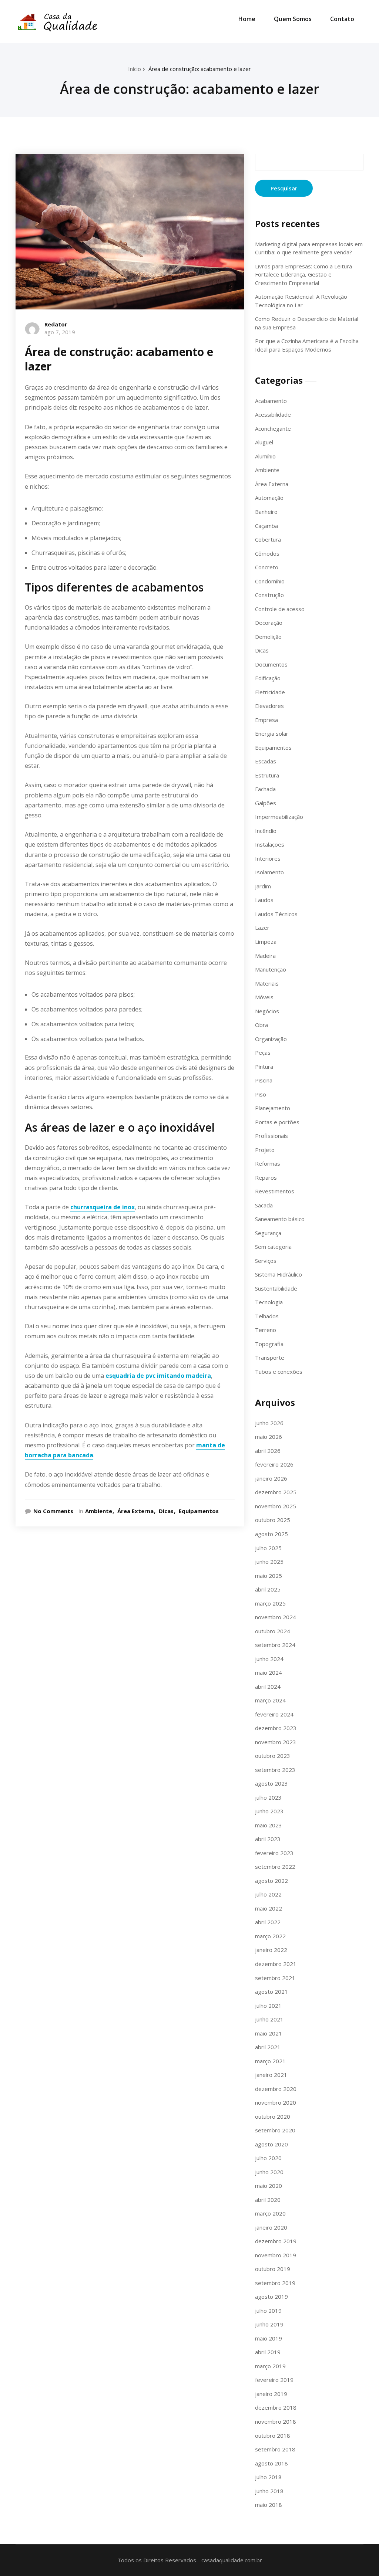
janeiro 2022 (271, 1950)
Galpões (266, 803)
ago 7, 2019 (60, 332)
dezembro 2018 (276, 2407)
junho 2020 (269, 2172)
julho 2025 (268, 1548)
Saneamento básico (280, 1219)
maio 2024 (269, 1672)
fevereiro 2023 (274, 1853)
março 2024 (270, 1700)
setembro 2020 (275, 2130)
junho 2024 (269, 1659)
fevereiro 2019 (274, 2380)
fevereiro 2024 (274, 1714)
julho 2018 (268, 2477)
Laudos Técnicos (276, 914)
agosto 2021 (271, 1992)
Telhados (267, 1316)
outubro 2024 (273, 1631)
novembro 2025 (276, 1506)
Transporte (270, 1358)
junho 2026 (269, 1423)
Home (247, 19)
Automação (269, 498)
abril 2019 (268, 2352)
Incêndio (266, 831)
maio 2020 (269, 2186)
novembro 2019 (276, 2255)
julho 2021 (268, 2006)
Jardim (263, 886)
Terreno (266, 1330)
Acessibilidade (273, 414)
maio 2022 (269, 1908)
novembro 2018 (276, 2421)
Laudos (264, 900)
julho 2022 (268, 1894)
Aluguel (264, 442)
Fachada (265, 789)
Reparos (266, 1177)
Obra (261, 1025)
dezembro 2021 (276, 1964)
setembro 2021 (275, 1978)
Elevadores (269, 706)
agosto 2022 (271, 1881)
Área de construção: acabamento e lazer (200, 69)
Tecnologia (269, 1302)
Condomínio (270, 581)
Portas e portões (277, 1122)
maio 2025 (269, 1576)
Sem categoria (273, 1247)
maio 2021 (269, 2033)
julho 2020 (268, 2158)
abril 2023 (268, 1839)
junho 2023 (269, 1811)
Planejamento (273, 1108)
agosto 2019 (271, 2297)
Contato (342, 19)
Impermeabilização (279, 817)
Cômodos (267, 553)
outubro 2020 (273, 2116)
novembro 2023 (276, 1742)
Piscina (264, 1080)
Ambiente (99, 1511)
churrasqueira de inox (103, 1207)
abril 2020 (268, 2200)
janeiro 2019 (271, 2394)
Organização (271, 1039)
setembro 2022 (275, 1867)
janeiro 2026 (271, 1478)
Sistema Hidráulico (279, 1274)
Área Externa (135, 1511)
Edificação (268, 678)
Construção (269, 595)
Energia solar (272, 733)
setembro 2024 (275, 1645)
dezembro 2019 (276, 2241)
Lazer (262, 928)
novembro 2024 (276, 1617)
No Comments (53, 1511)
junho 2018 (269, 2491)
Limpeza (266, 942)
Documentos (271, 664)
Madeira (265, 956)
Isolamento (269, 872)
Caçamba (266, 526)
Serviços (266, 1261)
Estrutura (267, 775)
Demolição (268, 637)
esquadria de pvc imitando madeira (158, 1376)
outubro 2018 (273, 2436)
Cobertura (268, 539)
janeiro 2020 (271, 2227)
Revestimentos (275, 1191)
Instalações (270, 844)
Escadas (266, 761)
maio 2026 (269, 1437)
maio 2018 (269, 2505)
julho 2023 (268, 1797)
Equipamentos (199, 1511)
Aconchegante (273, 428)
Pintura (264, 1067)
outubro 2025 (273, 1520)
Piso (261, 1094)
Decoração (269, 623)
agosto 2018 (271, 2463)
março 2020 (270, 2213)
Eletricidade (270, 692)
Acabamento (271, 401)
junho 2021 (269, 2019)
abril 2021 (268, 2047)
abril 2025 (268, 1589)
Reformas (268, 1163)
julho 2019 (268, 2311)
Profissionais (271, 1136)
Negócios (267, 1011)
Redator (56, 324)
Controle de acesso (280, 609)
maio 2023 (269, 1825)
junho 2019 (269, 2324)
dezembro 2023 (276, 1728)
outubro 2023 (273, 1756)
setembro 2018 (275, 2449)
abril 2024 (268, 1687)
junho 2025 (269, 1562)
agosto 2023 (271, 1783)
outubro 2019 (273, 2269)
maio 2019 (269, 2338)
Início (135, 69)
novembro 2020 (276, 2102)
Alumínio (265, 456)
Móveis (264, 997)
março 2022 (270, 1936)
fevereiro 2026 (274, 1464)
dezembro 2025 (276, 1492)
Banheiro (266, 512)
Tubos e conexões (279, 1372)
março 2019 (270, 2366)
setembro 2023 (275, 1770)
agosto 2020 (271, 2144)
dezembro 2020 (276, 2089)
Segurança (268, 1233)
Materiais (267, 983)
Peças (263, 1053)
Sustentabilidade (276, 1288)
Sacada (264, 1205)
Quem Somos (293, 19)
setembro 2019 (275, 2283)
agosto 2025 (271, 1534)
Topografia (269, 1344)
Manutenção (271, 969)
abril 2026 (268, 1451)
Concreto (267, 567)
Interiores (268, 858)
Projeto (265, 1150)
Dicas (166, 1511)
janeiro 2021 (271, 2075)
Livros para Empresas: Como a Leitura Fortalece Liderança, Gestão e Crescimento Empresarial (303, 274)
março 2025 (270, 1603)
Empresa (266, 720)
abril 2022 (268, 1922)
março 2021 (270, 2061)
